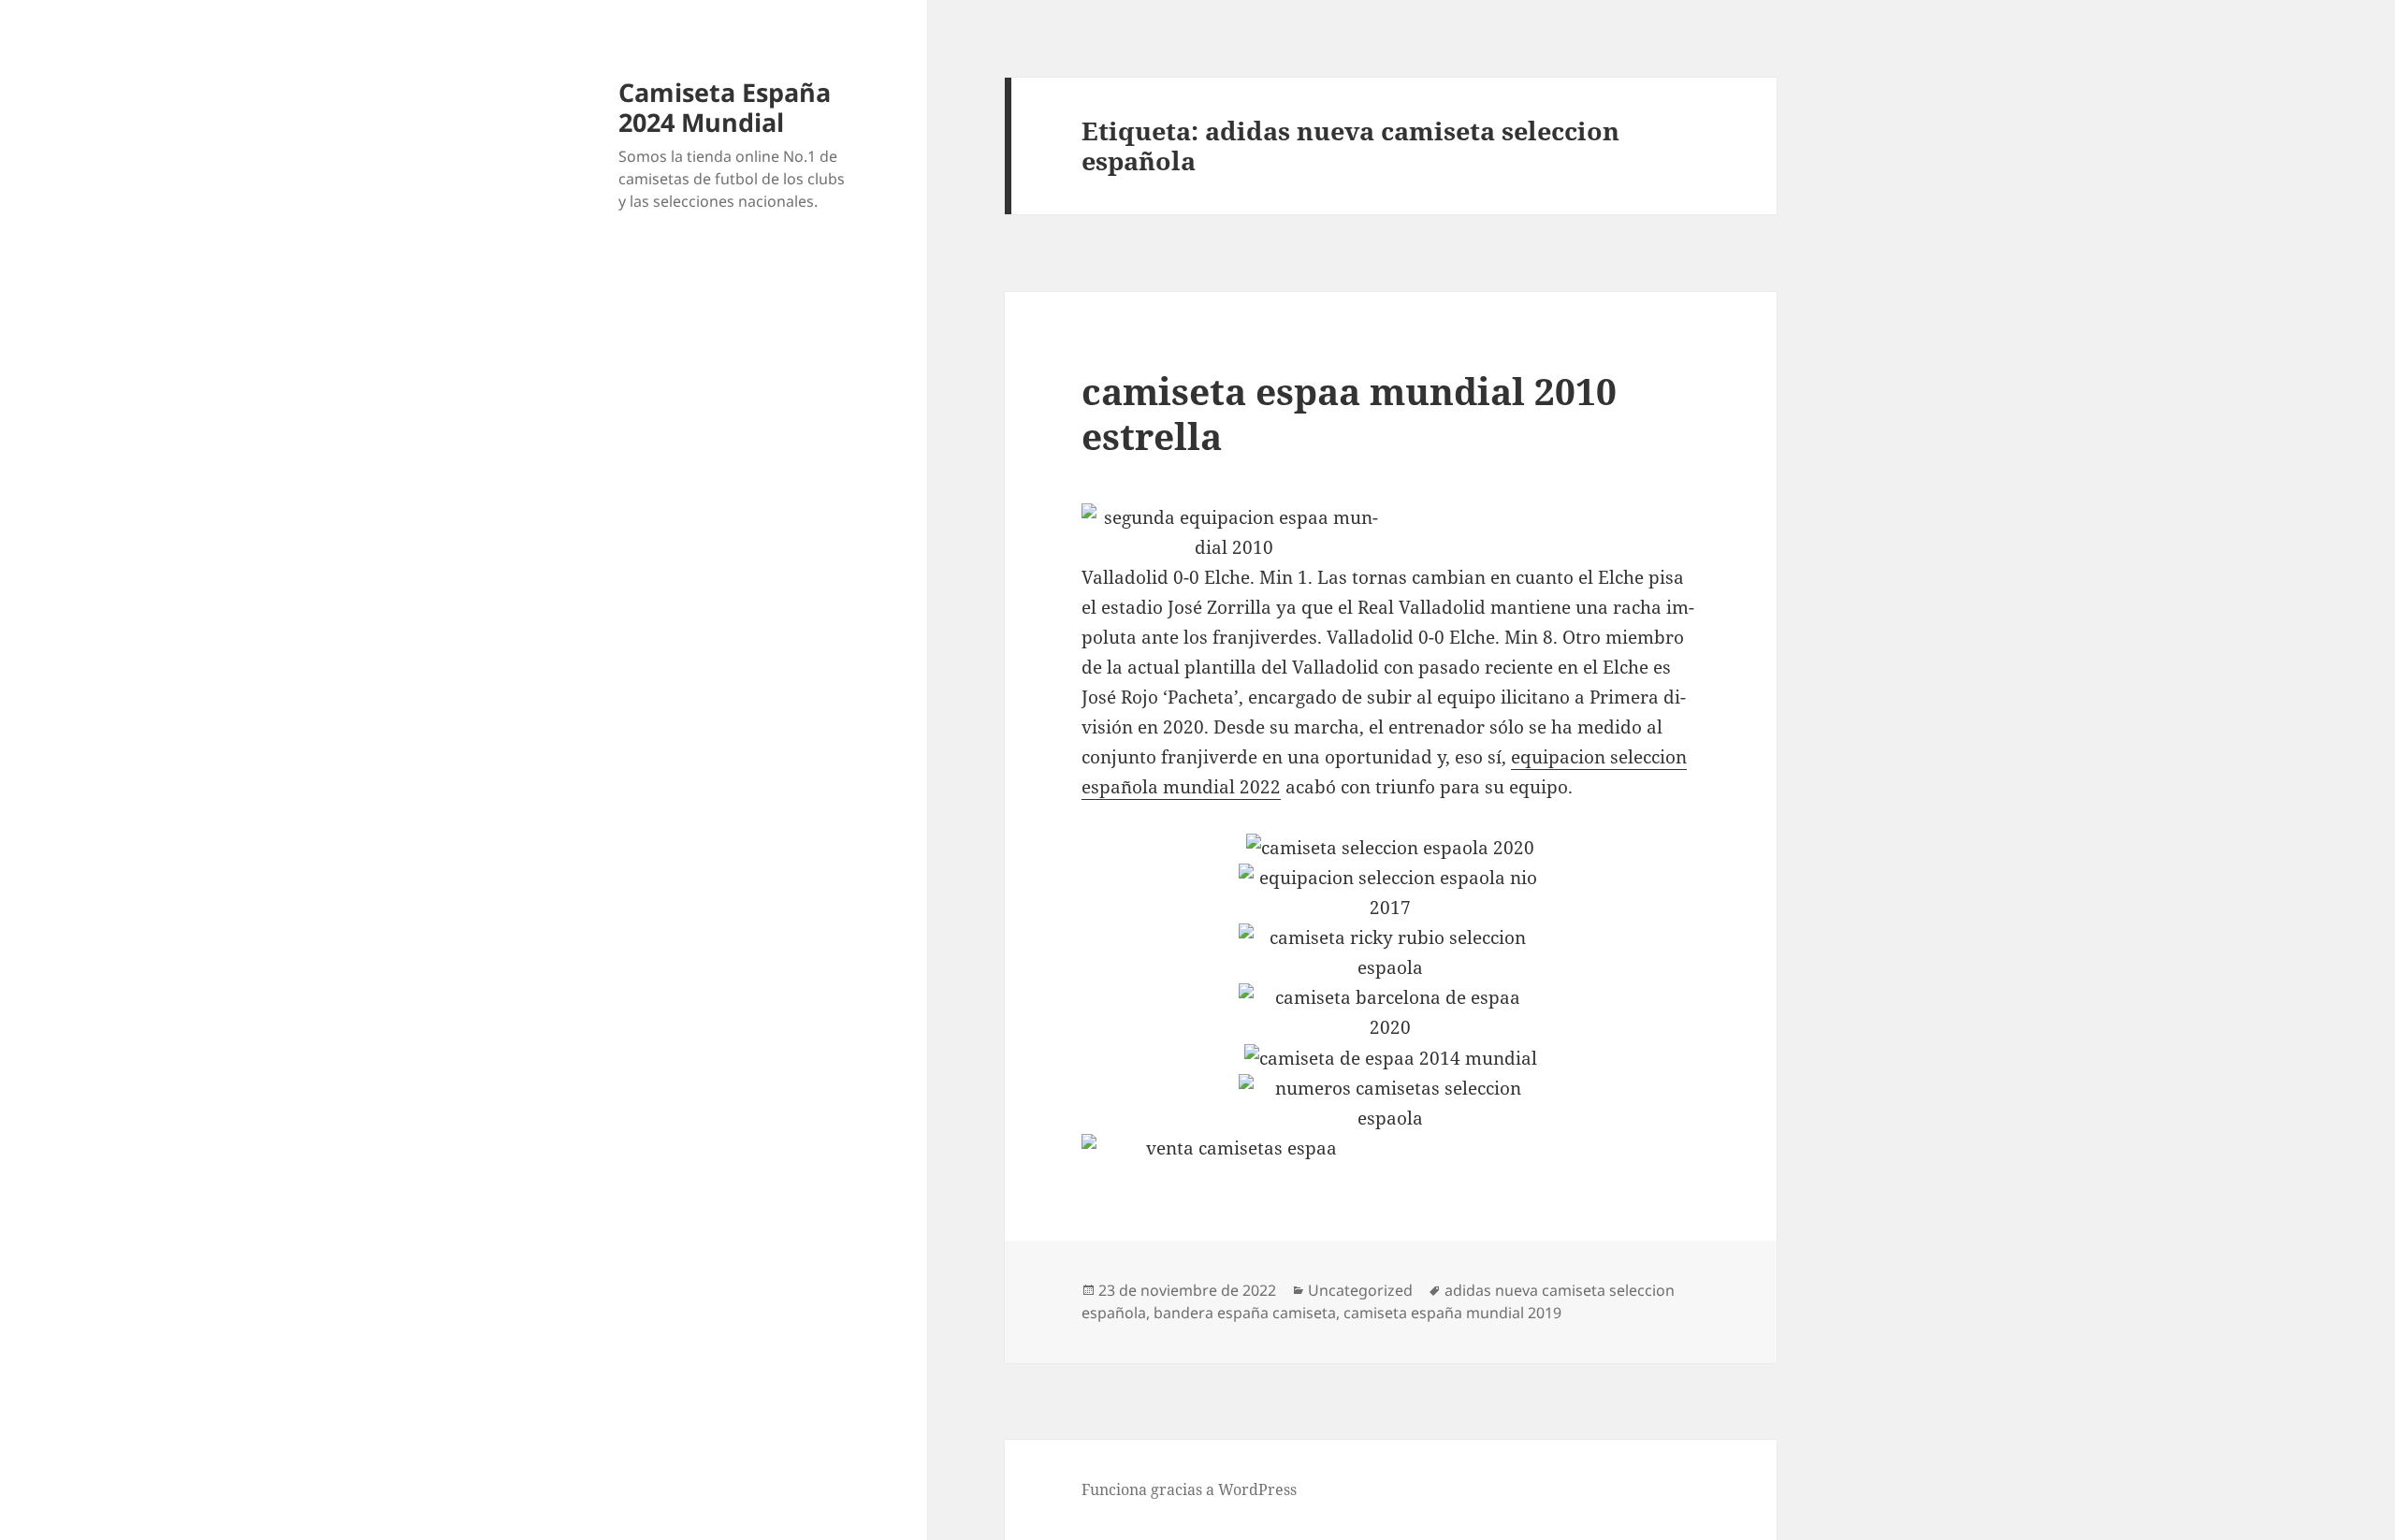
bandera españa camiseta (1245, 1313)
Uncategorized (1360, 1290)
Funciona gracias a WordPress (1189, 1489)
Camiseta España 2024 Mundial (725, 107)
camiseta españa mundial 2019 (1452, 1313)
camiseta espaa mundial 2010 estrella (1349, 413)
